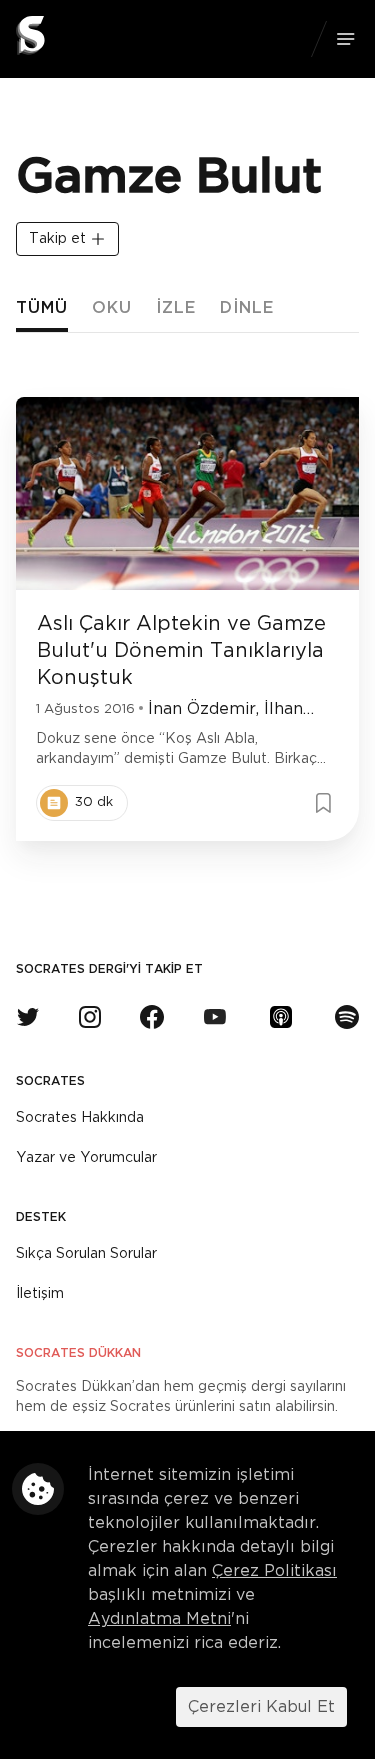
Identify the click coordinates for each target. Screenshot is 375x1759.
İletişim (40, 1294)
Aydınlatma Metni (159, 1619)
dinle (247, 308)
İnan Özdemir (202, 709)
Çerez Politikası (274, 1571)
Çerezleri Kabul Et (261, 1707)
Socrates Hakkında (80, 1118)
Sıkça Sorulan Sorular (86, 1254)
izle (176, 308)
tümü (42, 308)
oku (112, 308)
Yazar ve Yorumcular (86, 1158)
